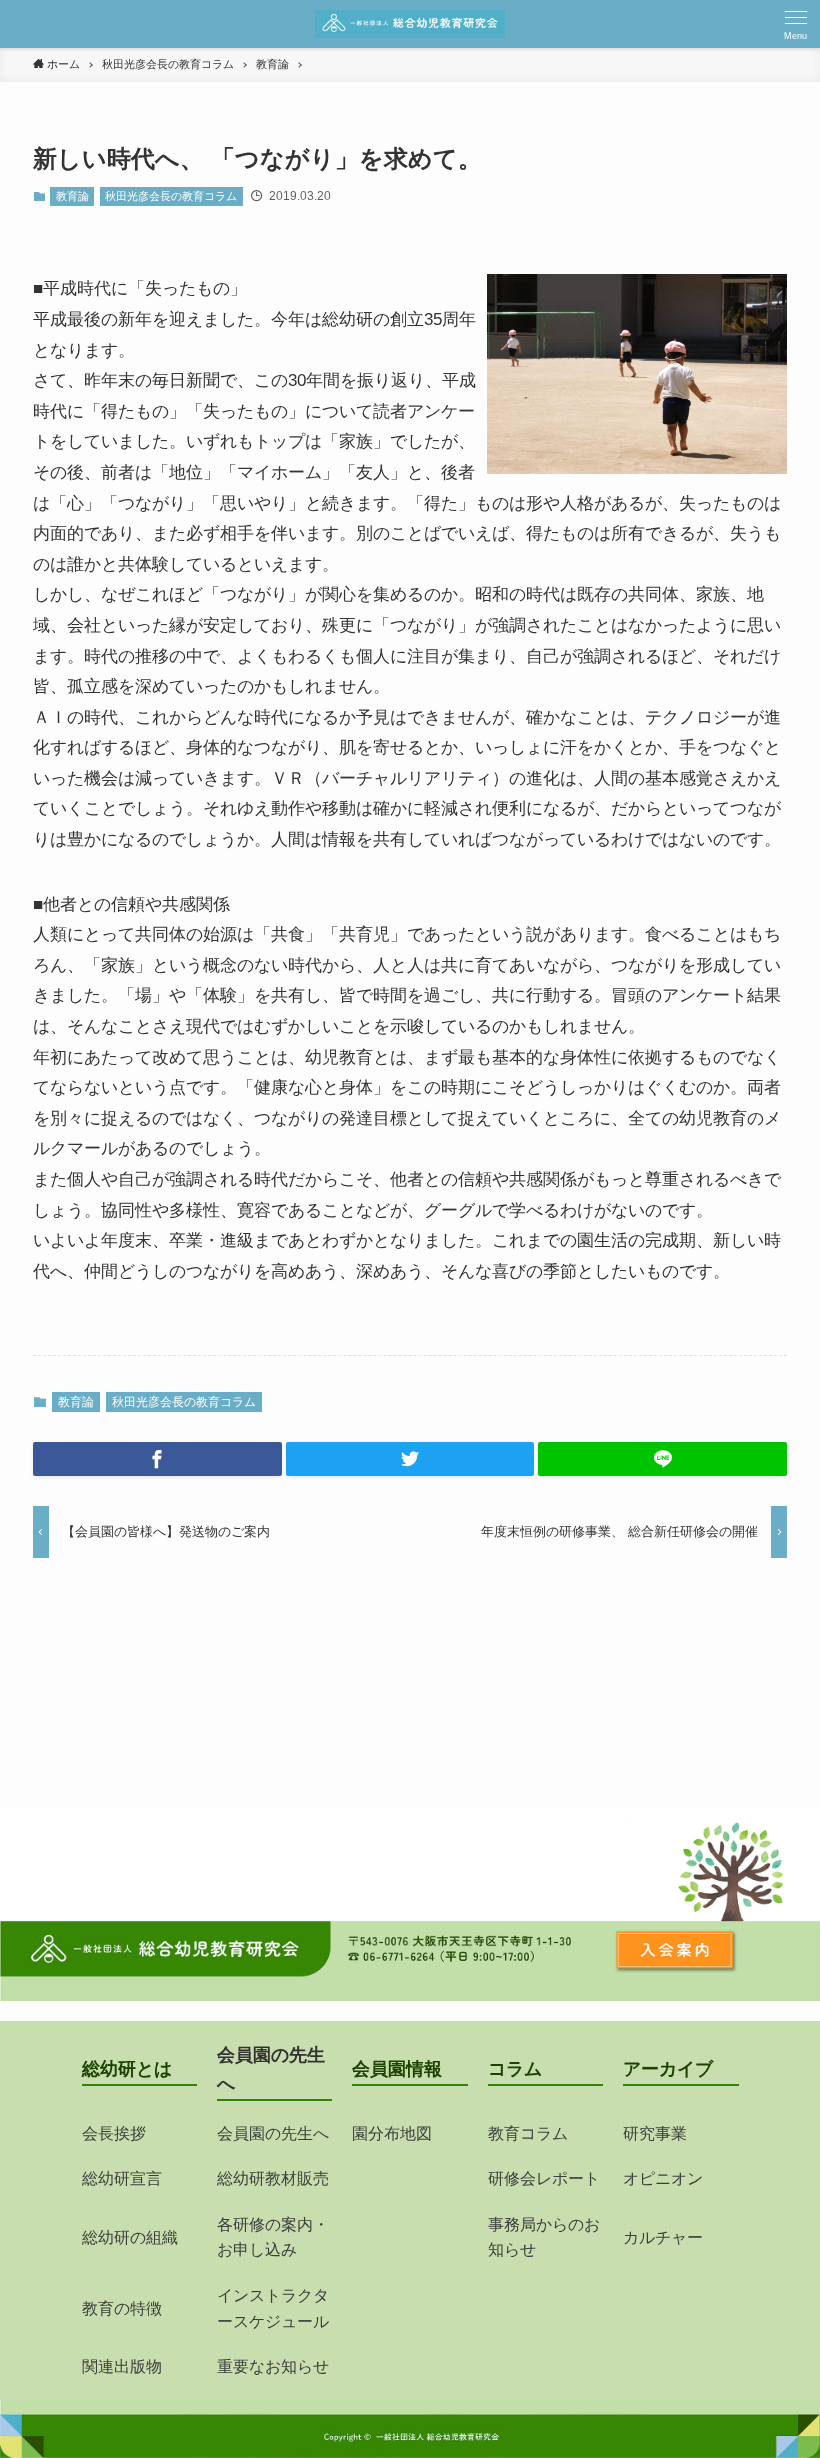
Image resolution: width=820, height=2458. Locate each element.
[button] (796, 24)
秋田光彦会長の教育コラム (171, 196)
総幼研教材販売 (273, 2178)
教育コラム (528, 2133)
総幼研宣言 (122, 2178)
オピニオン (663, 2178)
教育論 (72, 196)
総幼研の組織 (130, 2237)
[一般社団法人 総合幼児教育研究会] (409, 24)
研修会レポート (544, 2178)
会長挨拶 (114, 2133)
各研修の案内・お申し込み (273, 2237)
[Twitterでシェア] (410, 1459)
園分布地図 (392, 2133)
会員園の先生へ (273, 2133)
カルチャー (663, 2237)
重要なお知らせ (273, 2366)
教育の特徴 (122, 2308)
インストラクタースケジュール (273, 2308)
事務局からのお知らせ (544, 2237)
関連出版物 (122, 2366)
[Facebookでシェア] (157, 1459)
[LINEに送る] (662, 1459)
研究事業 (655, 2133)
